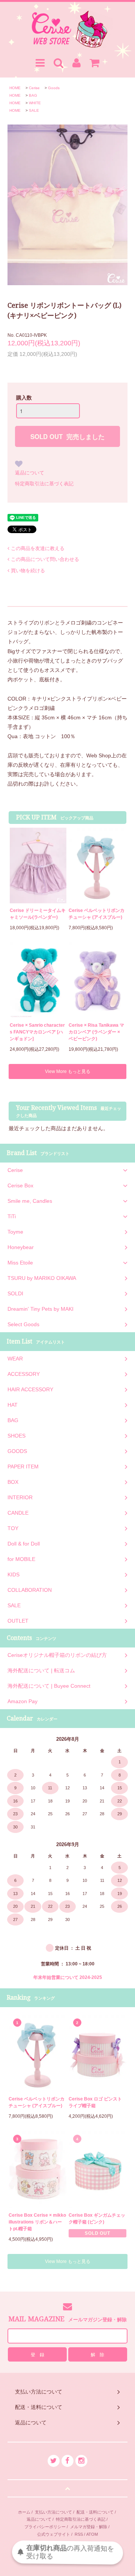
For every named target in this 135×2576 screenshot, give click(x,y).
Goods (54, 88)
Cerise (34, 88)
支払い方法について (53, 2512)
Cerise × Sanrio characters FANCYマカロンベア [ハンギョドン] (37, 1032)
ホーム (24, 2512)
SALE (34, 110)
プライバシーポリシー (45, 2527)
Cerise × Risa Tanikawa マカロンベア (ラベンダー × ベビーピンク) (96, 1032)
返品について (30, 473)
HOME (15, 88)
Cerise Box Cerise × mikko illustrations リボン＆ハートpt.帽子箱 (37, 2222)
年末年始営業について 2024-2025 (68, 1977)
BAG (33, 95)
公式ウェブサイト (54, 2534)
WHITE (35, 103)
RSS (79, 2534)
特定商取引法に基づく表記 (44, 484)
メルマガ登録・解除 (89, 2527)
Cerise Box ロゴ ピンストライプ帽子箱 (95, 2102)
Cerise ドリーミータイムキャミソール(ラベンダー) (38, 914)
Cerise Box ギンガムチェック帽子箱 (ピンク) (97, 2219)
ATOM (92, 2534)
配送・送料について (95, 2512)
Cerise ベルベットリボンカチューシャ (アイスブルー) (97, 914)
